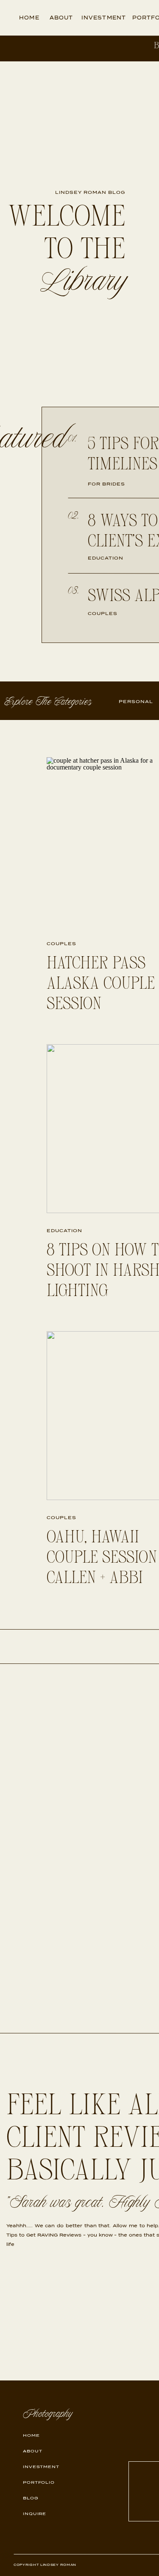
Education (64, 1230)
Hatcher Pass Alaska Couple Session (101, 984)
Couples (61, 943)
